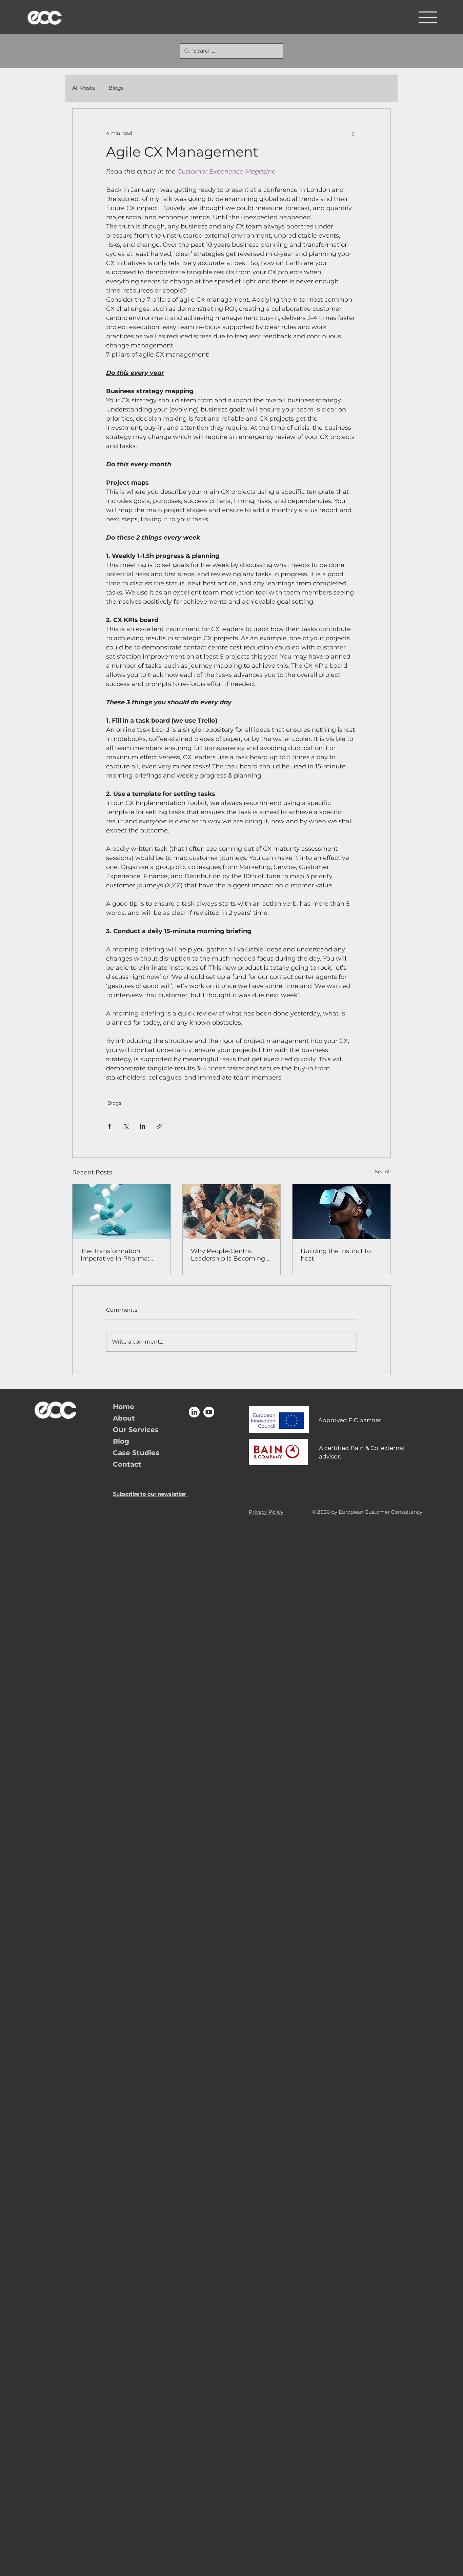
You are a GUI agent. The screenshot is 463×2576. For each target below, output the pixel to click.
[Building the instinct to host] (341, 1212)
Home (124, 1407)
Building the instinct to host (336, 1255)
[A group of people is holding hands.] (232, 1212)
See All (383, 1171)
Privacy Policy (266, 1512)
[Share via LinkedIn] (143, 1126)
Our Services (136, 1430)
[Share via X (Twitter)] (126, 1126)
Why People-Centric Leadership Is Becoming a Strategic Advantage (231, 1255)
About (124, 1418)
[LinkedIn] (194, 1412)
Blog (121, 1441)
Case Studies (136, 1453)
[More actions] (353, 133)
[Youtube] (209, 1412)
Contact (127, 1464)
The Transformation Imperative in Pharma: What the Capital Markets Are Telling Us (120, 1255)
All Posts (84, 88)
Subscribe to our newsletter (150, 1494)
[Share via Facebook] (109, 1126)
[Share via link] (159, 1126)
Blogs (116, 88)
